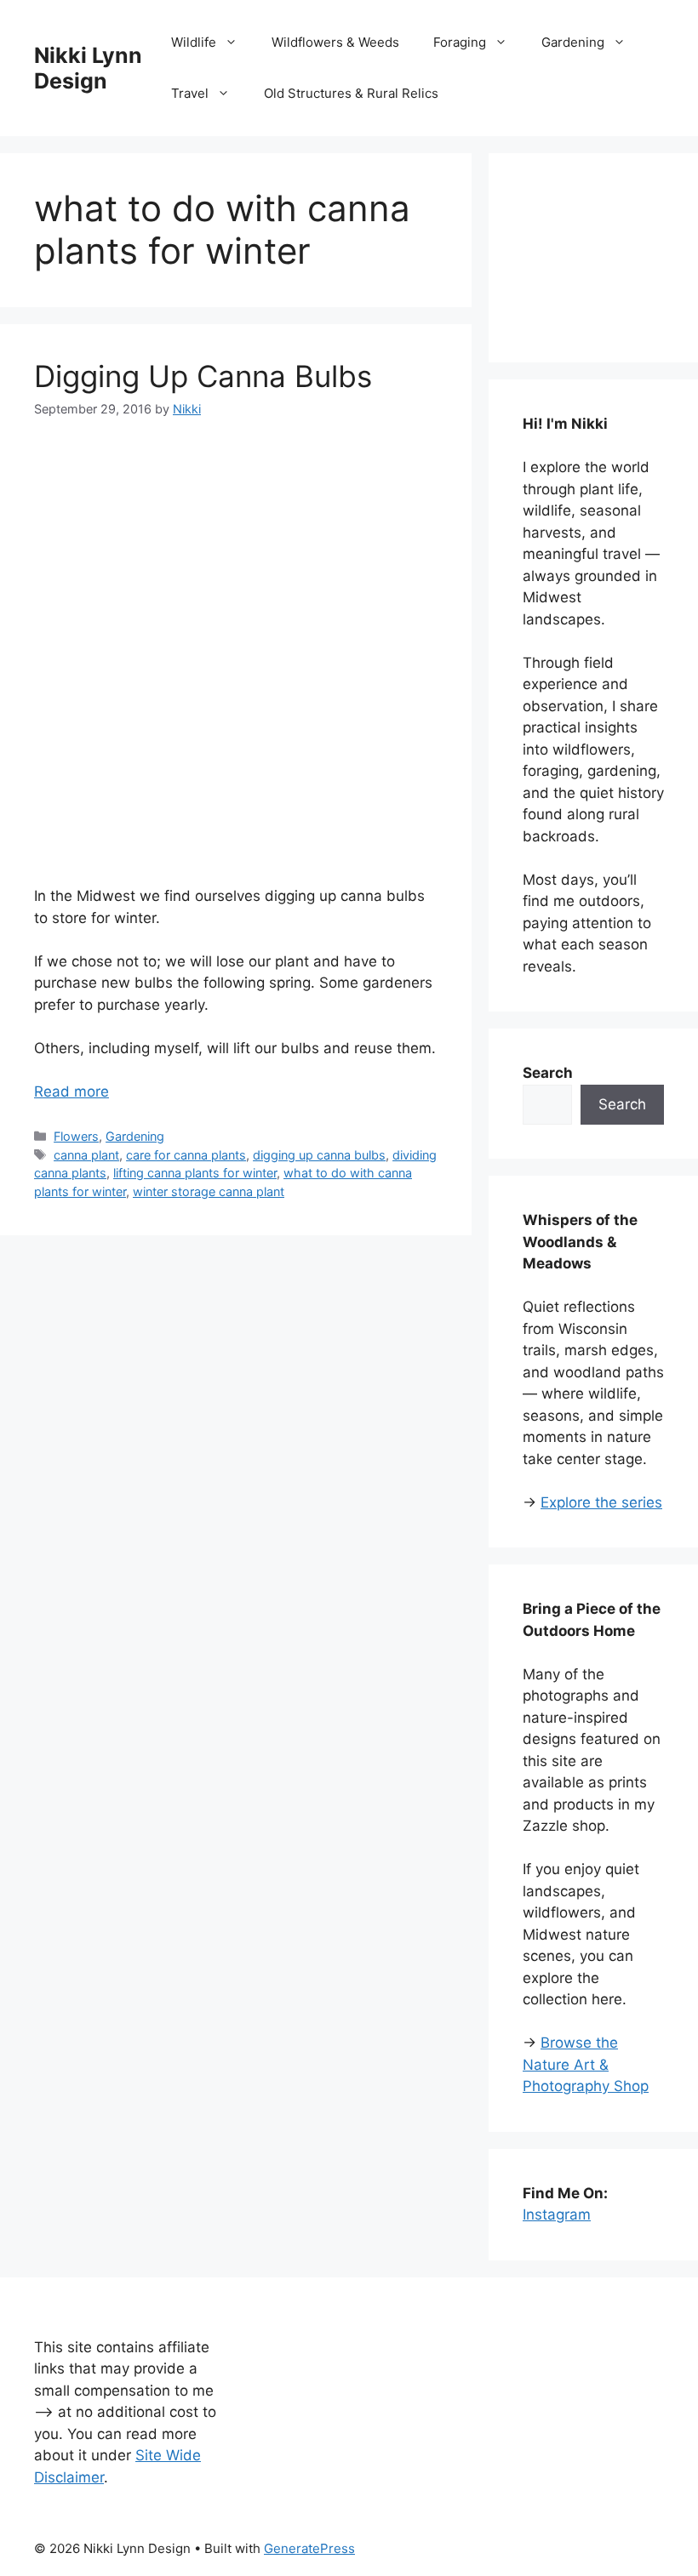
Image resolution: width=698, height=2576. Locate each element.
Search (622, 1104)
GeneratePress (309, 2548)
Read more (72, 1091)
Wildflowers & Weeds (335, 42)
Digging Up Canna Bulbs (203, 376)
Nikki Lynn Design (88, 68)
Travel (190, 93)
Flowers (76, 1136)
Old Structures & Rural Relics (351, 93)
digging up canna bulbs (319, 1155)
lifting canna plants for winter (195, 1173)
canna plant (86, 1155)
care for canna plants (186, 1155)
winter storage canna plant (209, 1191)
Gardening (573, 42)
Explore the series (601, 1502)
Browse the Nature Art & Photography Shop (586, 2064)
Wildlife (194, 42)
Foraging (460, 42)
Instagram (557, 2214)
